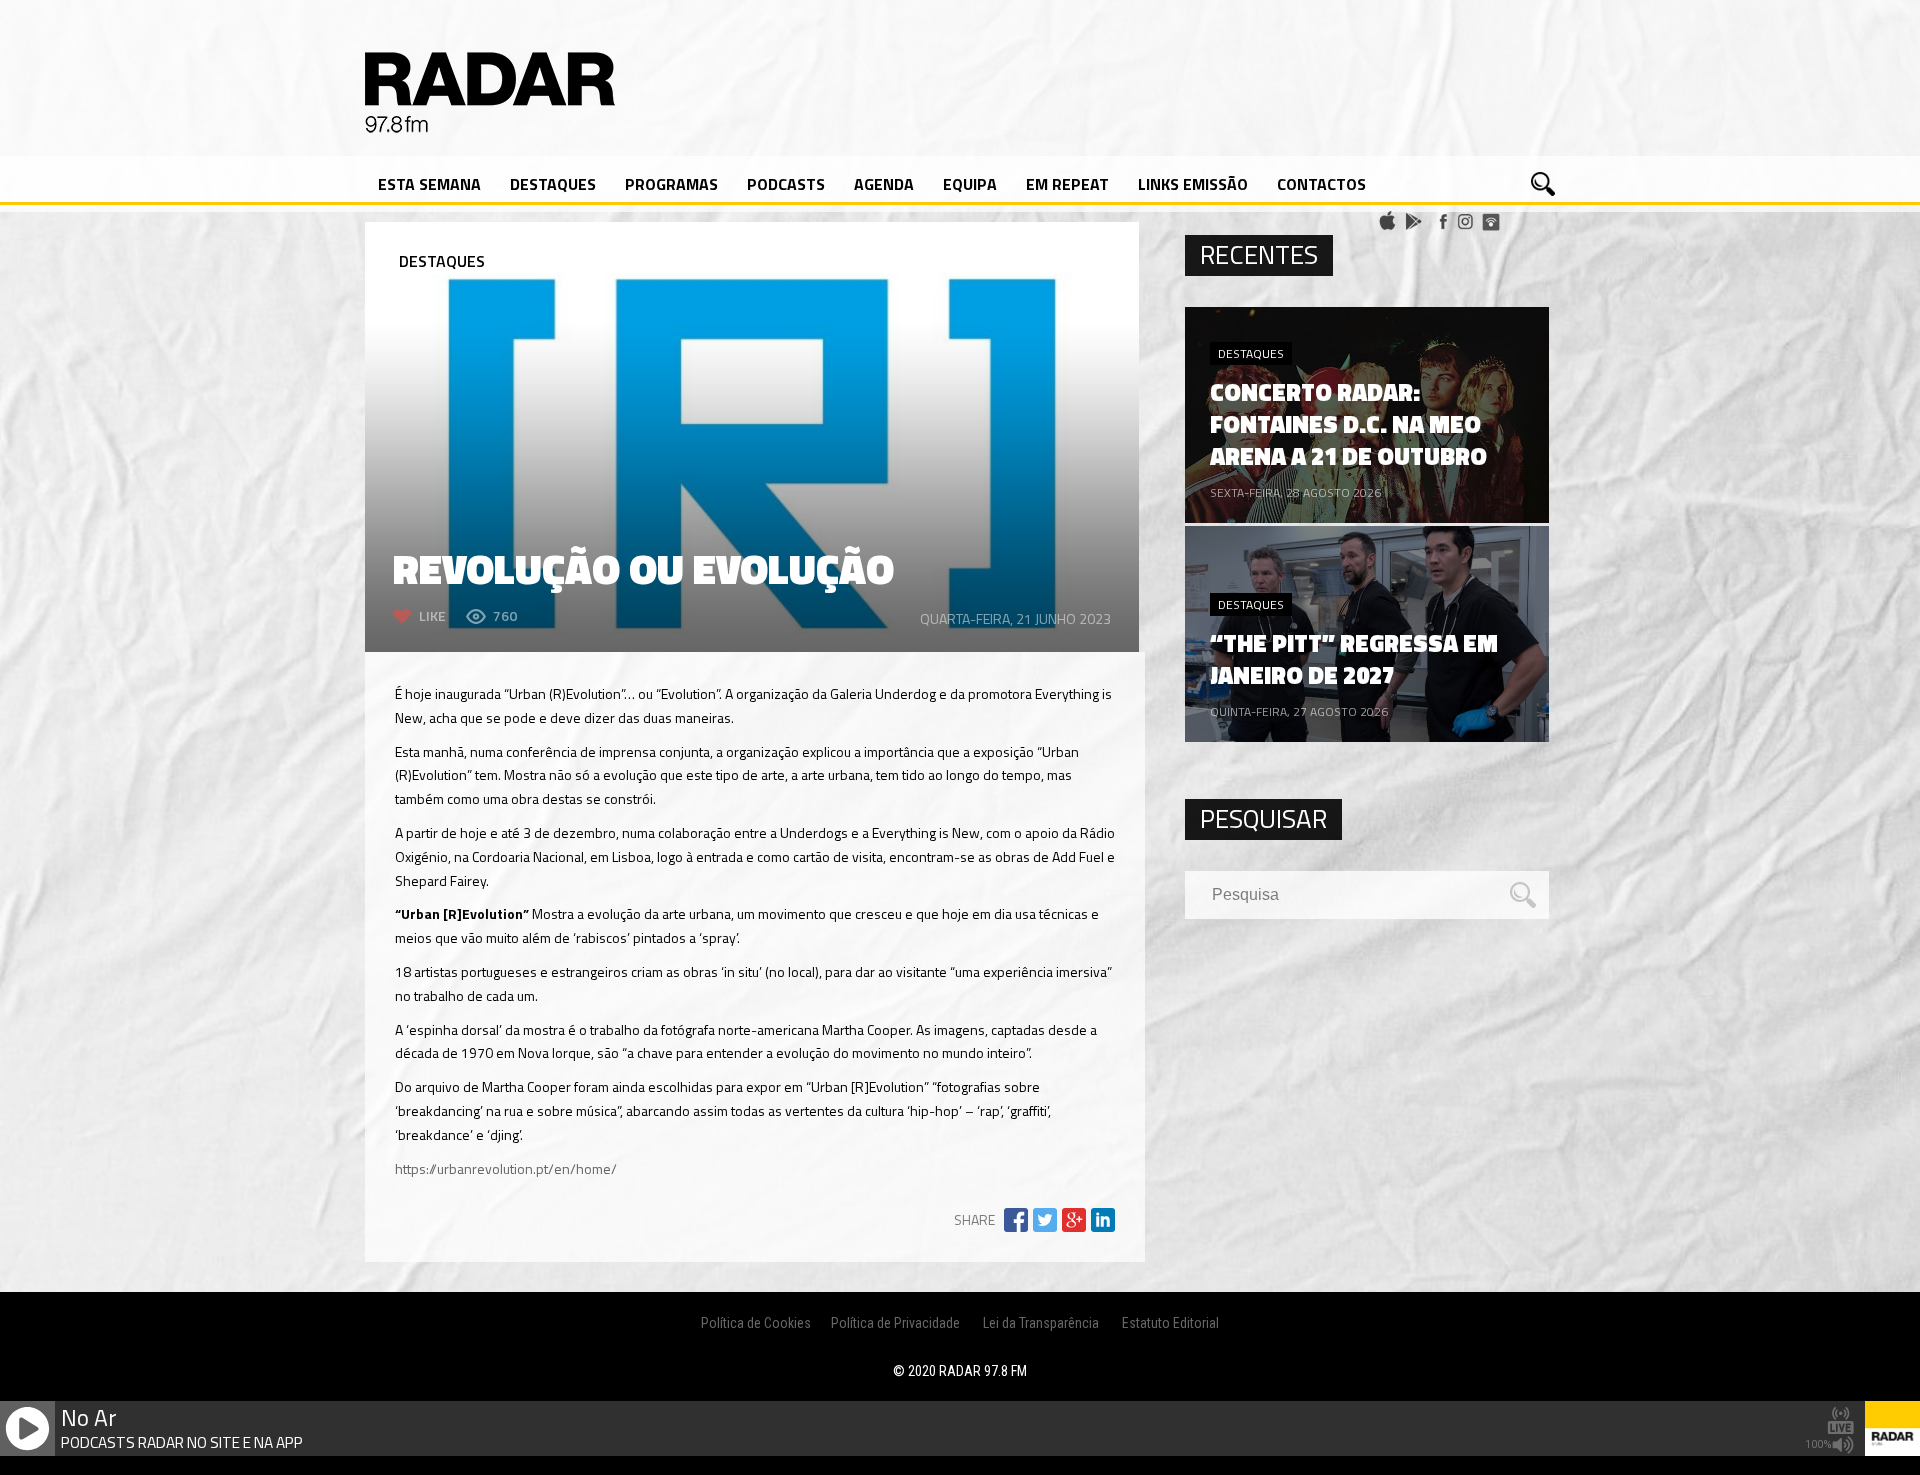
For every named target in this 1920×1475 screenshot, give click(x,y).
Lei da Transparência (1041, 1323)
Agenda (884, 184)
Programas (671, 184)
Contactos (1321, 184)
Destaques (553, 184)
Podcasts (786, 184)
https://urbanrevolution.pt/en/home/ (506, 1168)
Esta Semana (429, 184)
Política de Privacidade (895, 1323)
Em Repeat (1067, 184)
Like (432, 615)
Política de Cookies (756, 1323)
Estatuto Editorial (1170, 1323)
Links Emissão (1193, 184)
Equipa (970, 184)
